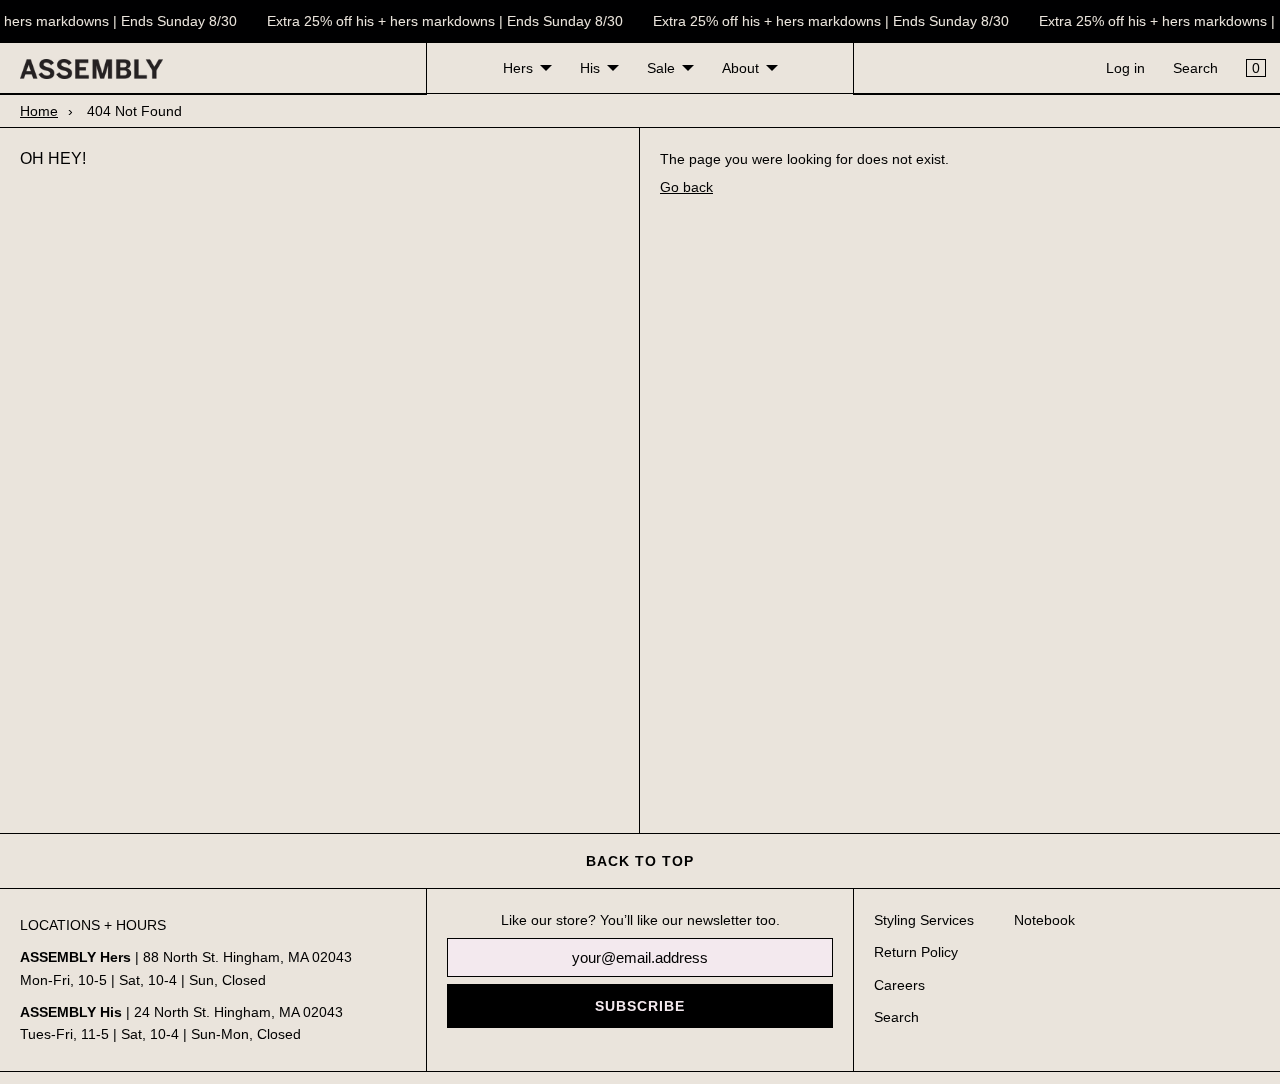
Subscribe (640, 1006)
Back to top (640, 861)
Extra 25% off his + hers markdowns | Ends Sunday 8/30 (442, 21)
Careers (899, 985)
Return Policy (916, 952)
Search (1195, 68)
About (740, 68)
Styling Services (924, 920)
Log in (1125, 68)
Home (39, 111)
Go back (686, 187)
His (590, 68)
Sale (661, 68)
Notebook (1044, 920)
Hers (518, 68)
